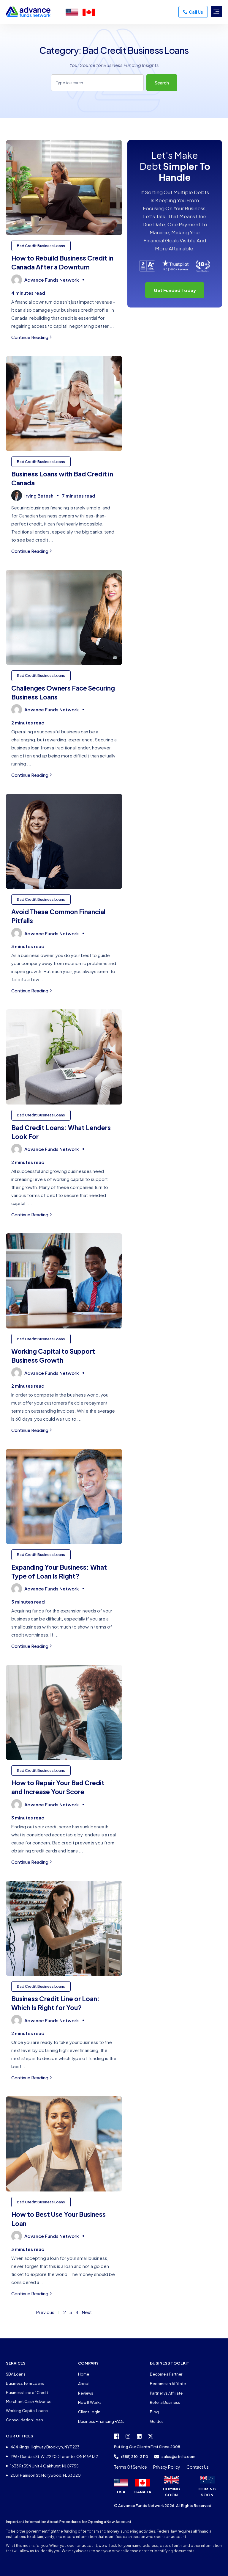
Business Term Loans (25, 2383)
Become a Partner (166, 2374)
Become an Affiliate (168, 2384)
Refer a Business (165, 2402)
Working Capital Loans (27, 2411)
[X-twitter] (151, 2436)
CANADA (143, 2492)
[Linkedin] (139, 2436)
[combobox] (97, 83)
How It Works (90, 2402)
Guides (157, 2421)
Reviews (86, 2393)
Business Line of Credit (27, 2393)
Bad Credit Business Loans (41, 246)
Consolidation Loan (24, 2420)
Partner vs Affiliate (166, 2393)
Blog (154, 2412)
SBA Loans (16, 2374)
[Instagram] (128, 2436)
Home (84, 2374)
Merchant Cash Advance (29, 2401)
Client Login (89, 2412)
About (84, 2384)
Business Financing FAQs (101, 2421)
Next (87, 2312)
